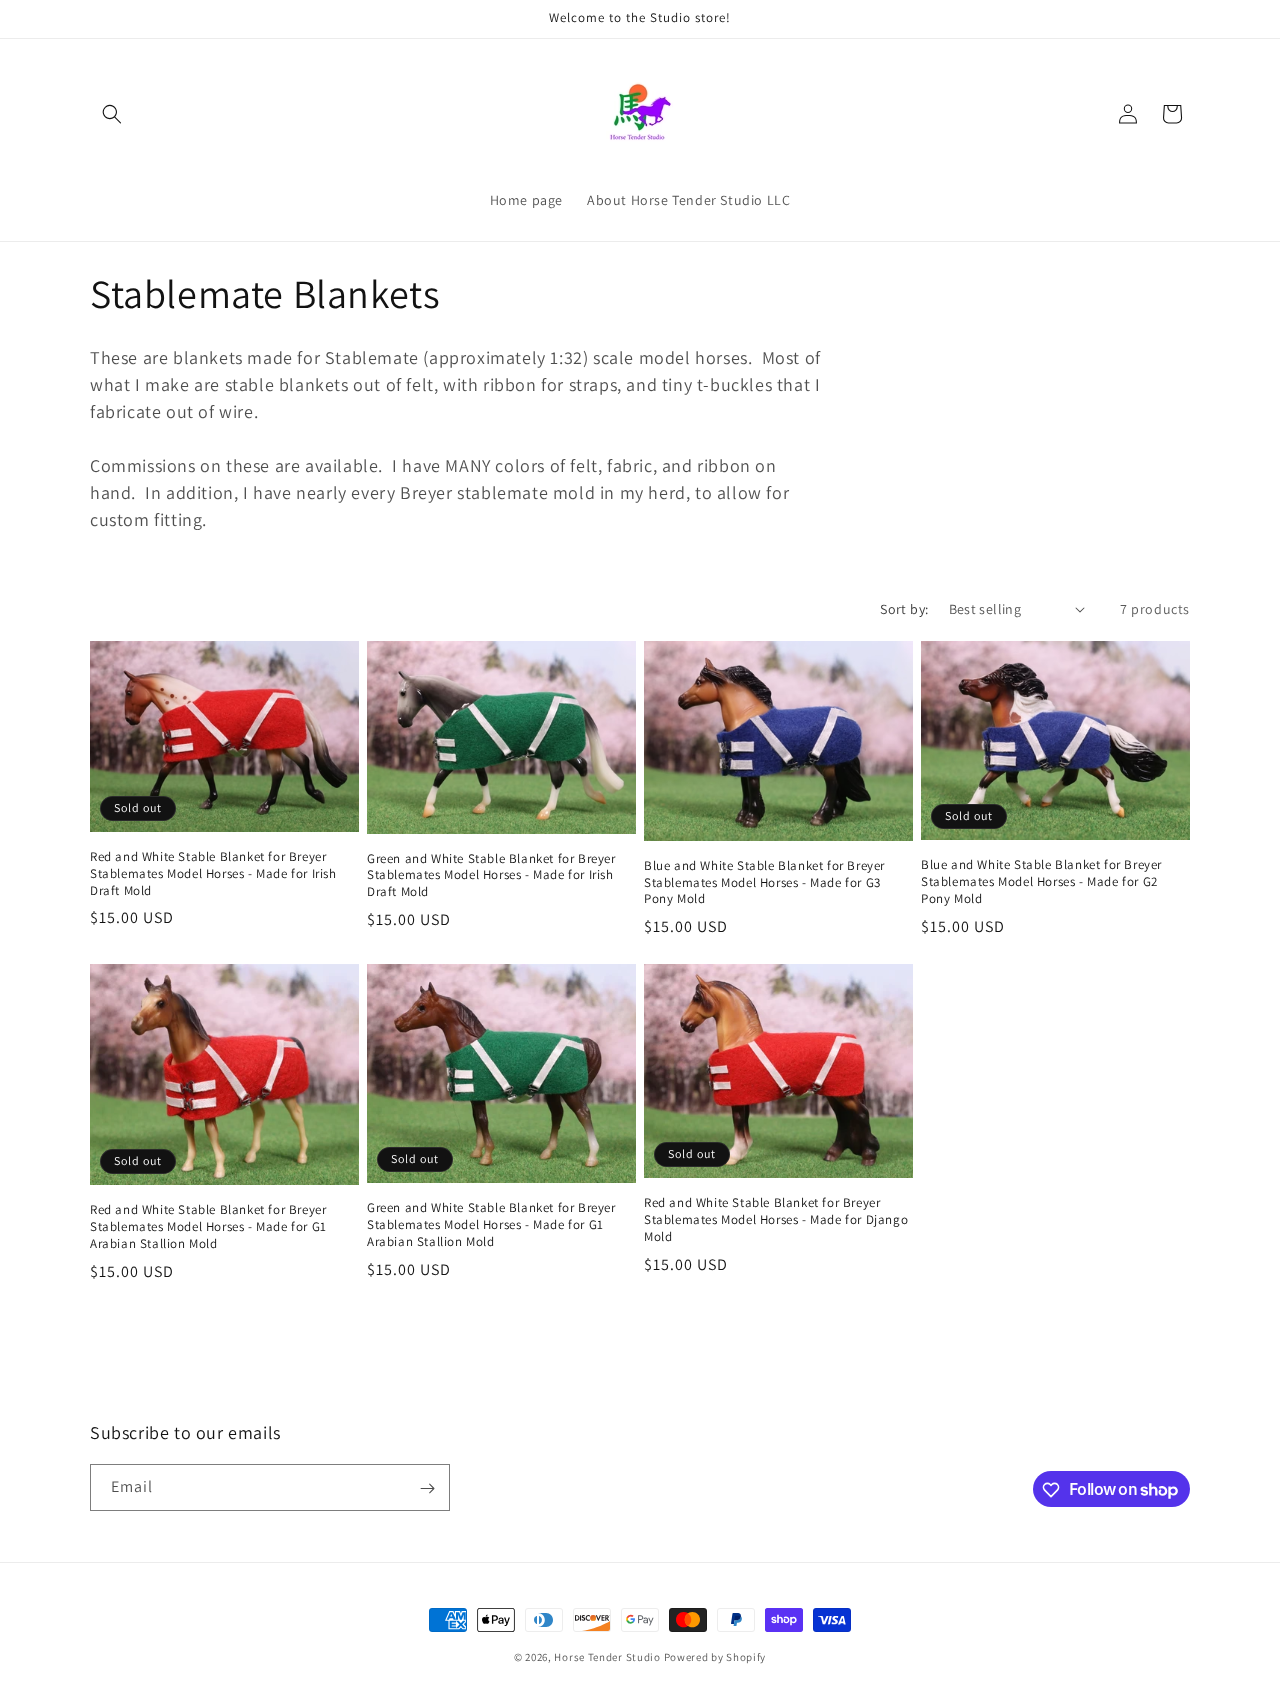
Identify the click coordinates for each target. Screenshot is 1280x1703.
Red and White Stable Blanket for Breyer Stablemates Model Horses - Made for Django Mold (776, 1220)
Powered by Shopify (715, 1657)
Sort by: (904, 609)
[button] (112, 114)
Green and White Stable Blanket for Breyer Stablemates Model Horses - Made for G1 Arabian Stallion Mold (491, 1225)
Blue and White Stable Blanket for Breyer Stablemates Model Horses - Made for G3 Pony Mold (764, 883)
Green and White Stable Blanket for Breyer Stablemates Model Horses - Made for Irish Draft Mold (491, 876)
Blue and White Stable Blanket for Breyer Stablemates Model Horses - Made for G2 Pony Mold (1041, 882)
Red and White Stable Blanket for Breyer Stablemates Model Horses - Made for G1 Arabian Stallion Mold (208, 1227)
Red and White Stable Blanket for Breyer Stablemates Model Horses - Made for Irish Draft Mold (213, 874)
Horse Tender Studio (607, 1657)
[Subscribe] (427, 1488)
